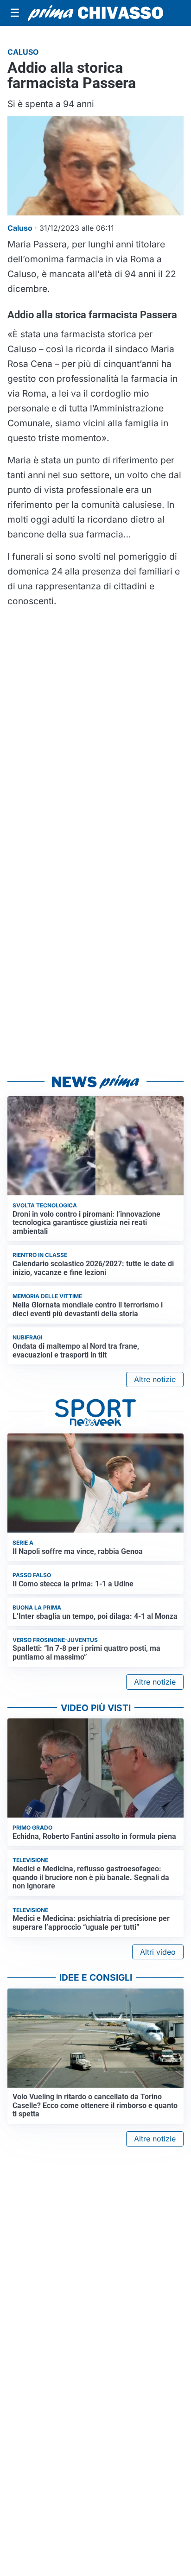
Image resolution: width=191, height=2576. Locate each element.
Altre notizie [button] (155, 1379)
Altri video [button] (158, 1952)
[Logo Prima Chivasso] (95, 13)
